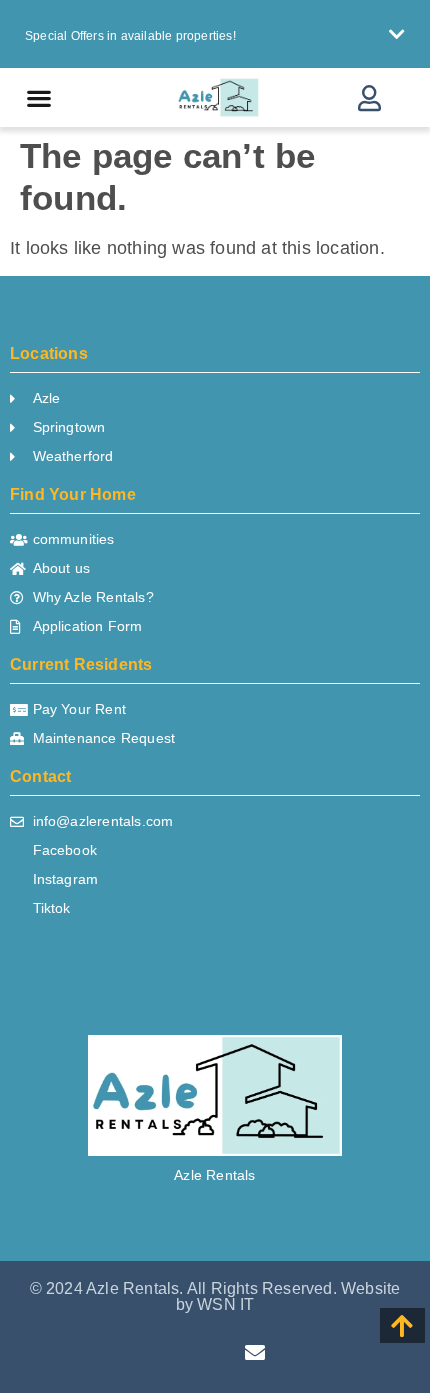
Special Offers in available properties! (130, 36)
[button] (215, 34)
